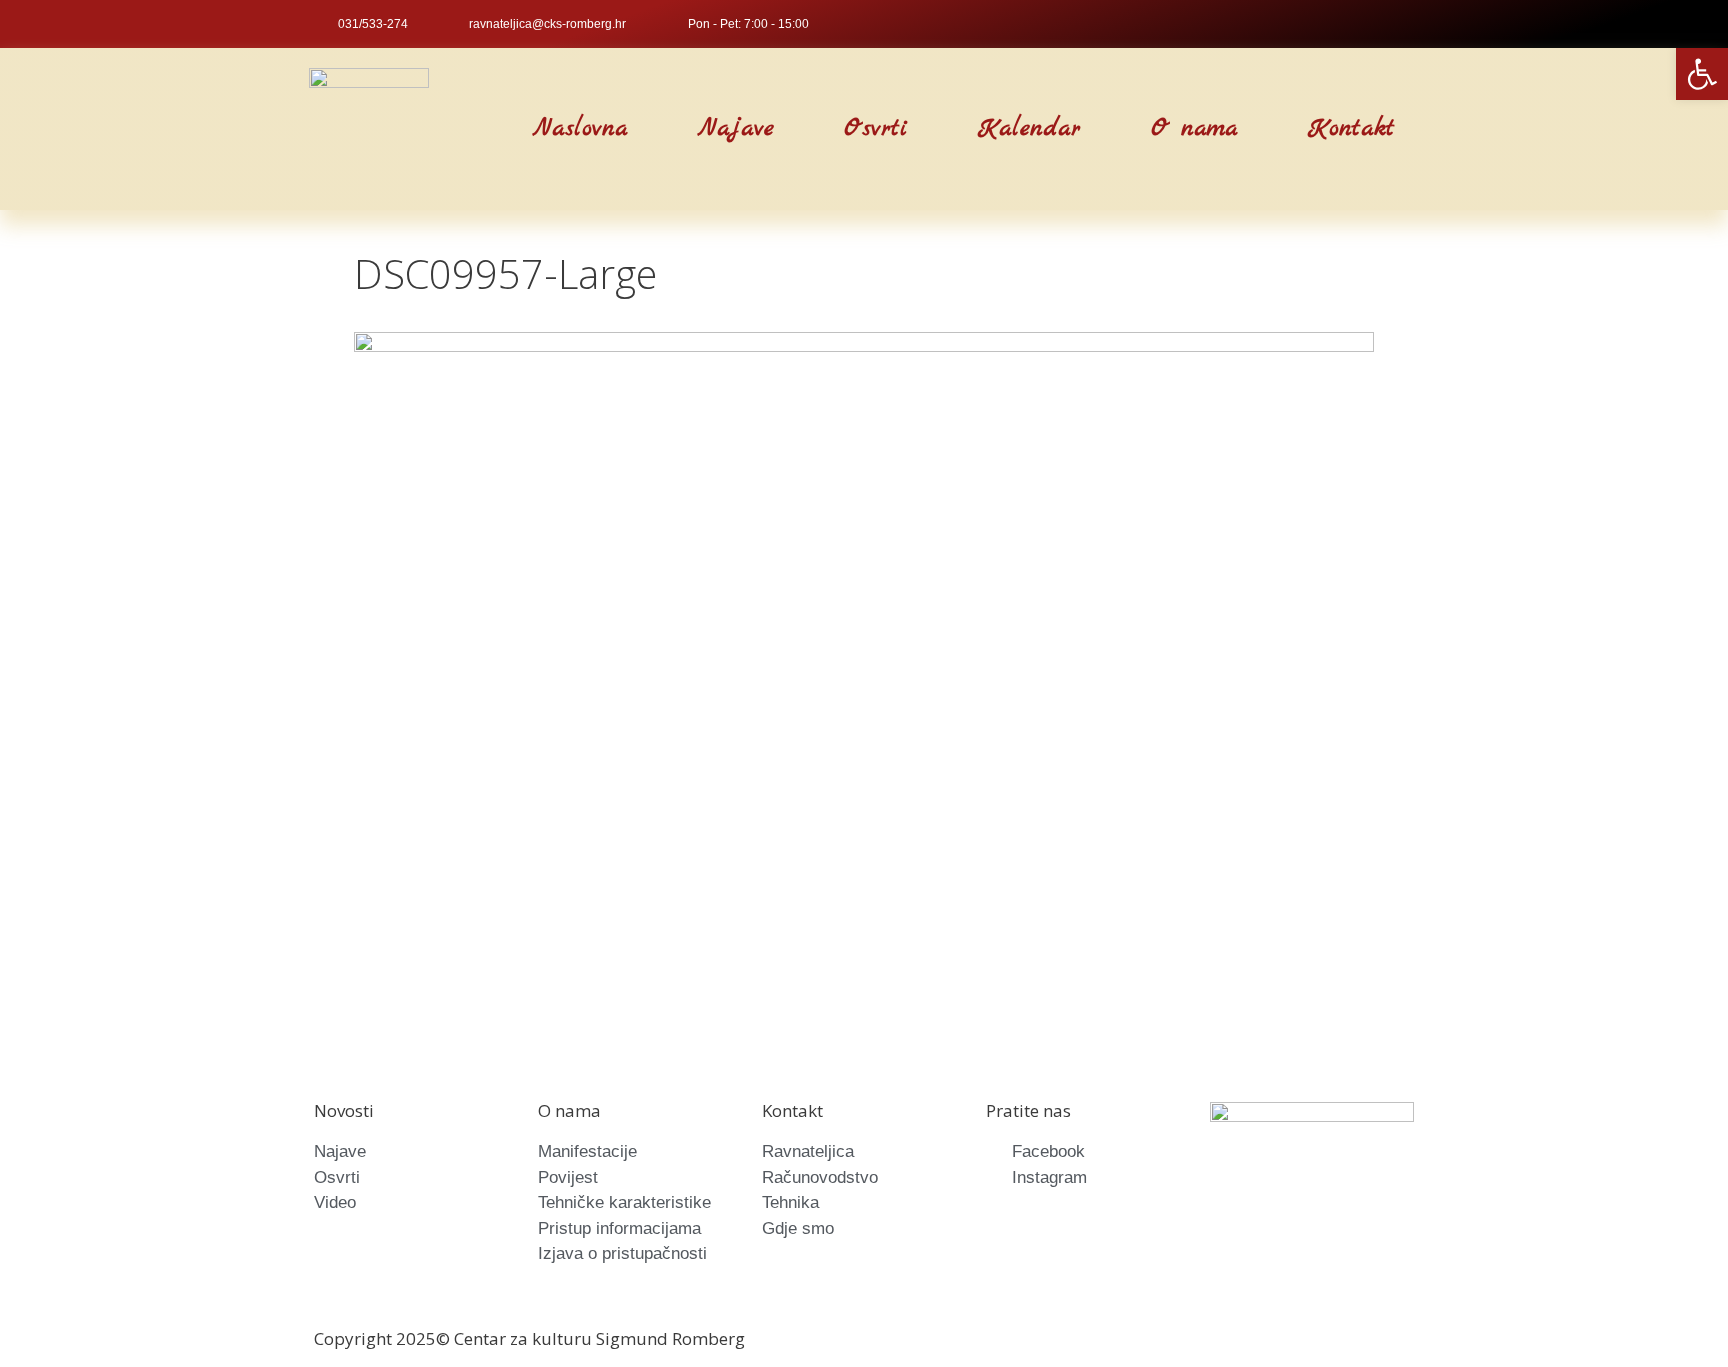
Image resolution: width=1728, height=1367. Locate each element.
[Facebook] (1377, 24)
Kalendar (1029, 129)
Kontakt (1351, 129)
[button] (469, 129)
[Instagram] (1410, 24)
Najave (736, 129)
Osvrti (876, 129)
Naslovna (580, 129)
